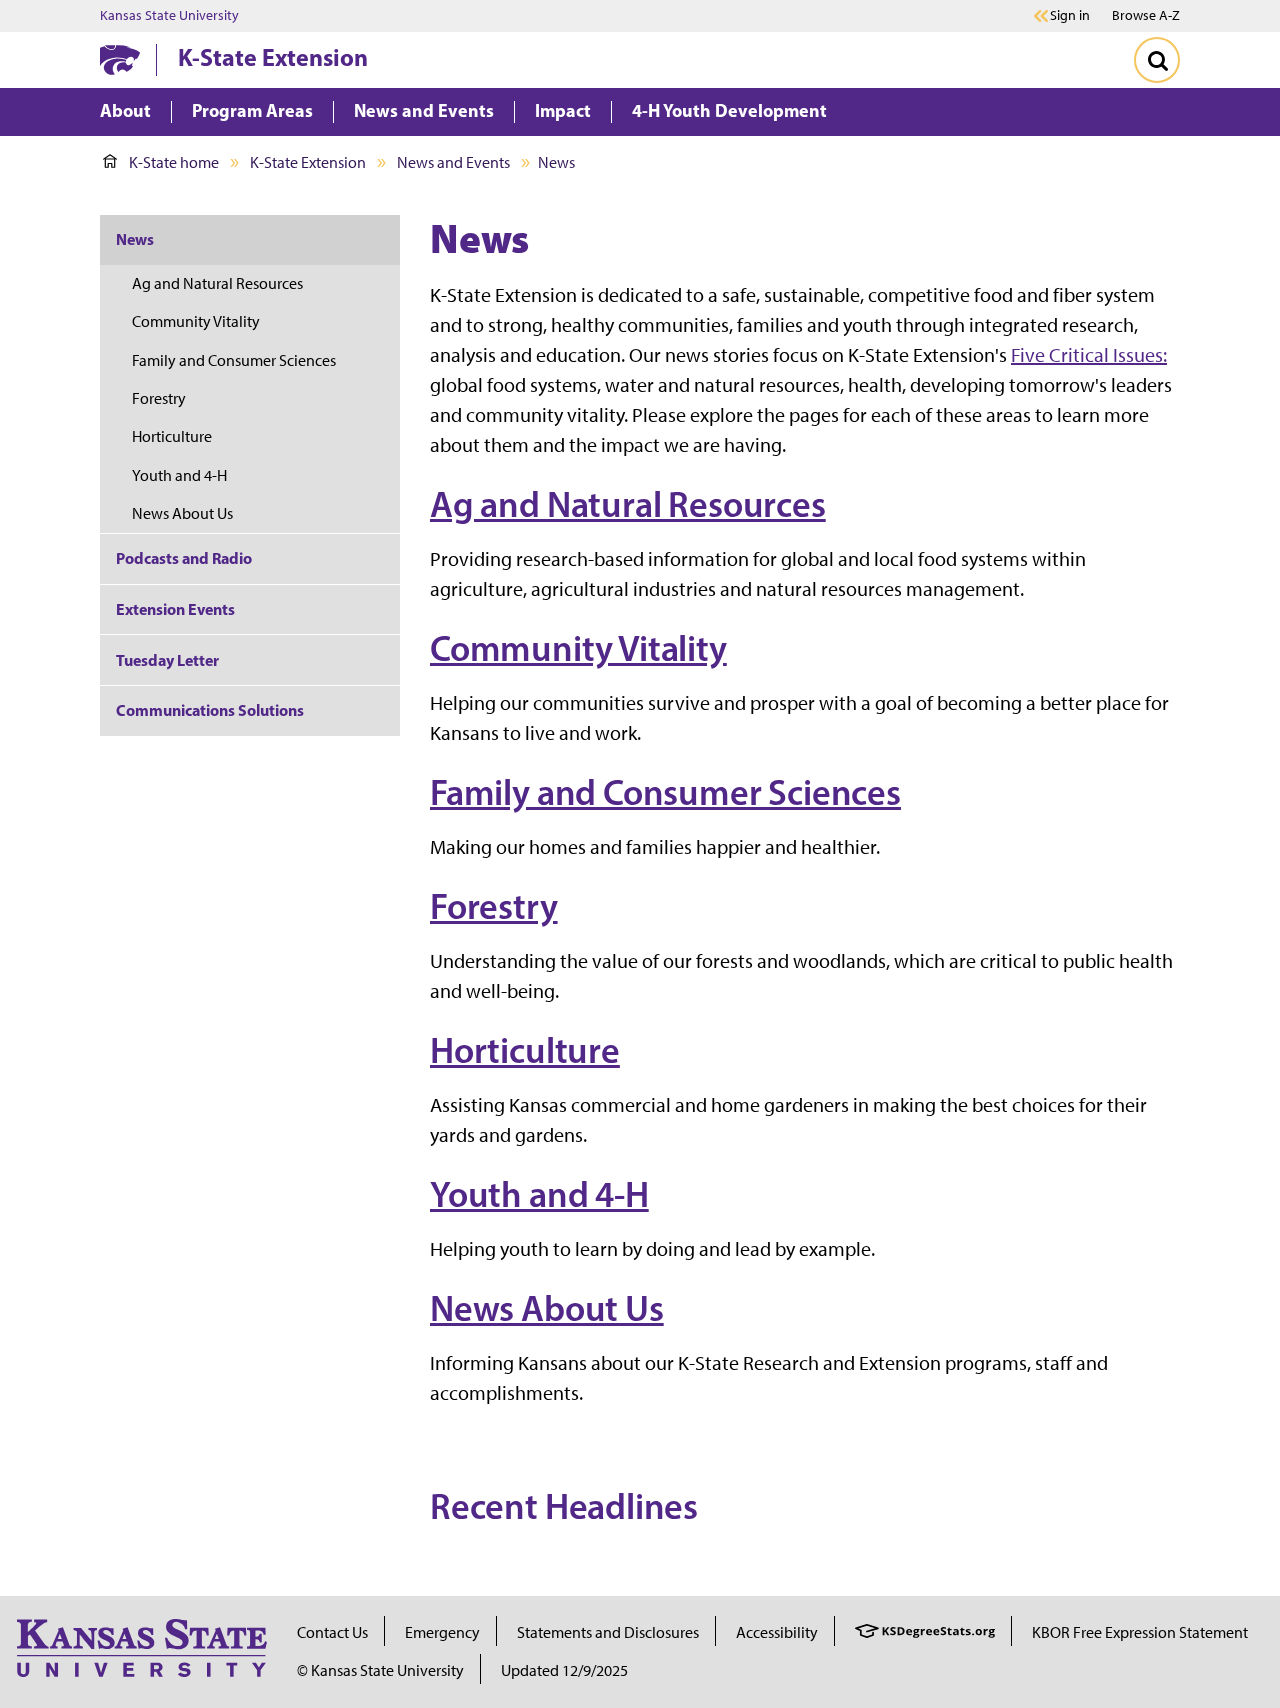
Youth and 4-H (539, 1194)
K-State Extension (273, 57)
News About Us (547, 1308)
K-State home (174, 162)
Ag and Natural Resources (628, 504)
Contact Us (332, 1632)
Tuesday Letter (167, 660)
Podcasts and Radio (184, 558)
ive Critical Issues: (1093, 355)
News (135, 239)
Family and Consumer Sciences (665, 792)
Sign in (1070, 16)
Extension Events (175, 609)
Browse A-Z (1146, 15)
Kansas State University (169, 16)
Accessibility (777, 1632)
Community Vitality (578, 648)
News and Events (453, 162)
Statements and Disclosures (608, 1632)
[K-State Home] (120, 59)
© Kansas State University (380, 1670)
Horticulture (525, 1050)
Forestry (494, 906)
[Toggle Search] (1157, 60)
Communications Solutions (210, 710)
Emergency (442, 1632)
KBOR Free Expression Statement (1140, 1632)
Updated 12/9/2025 (564, 1670)
